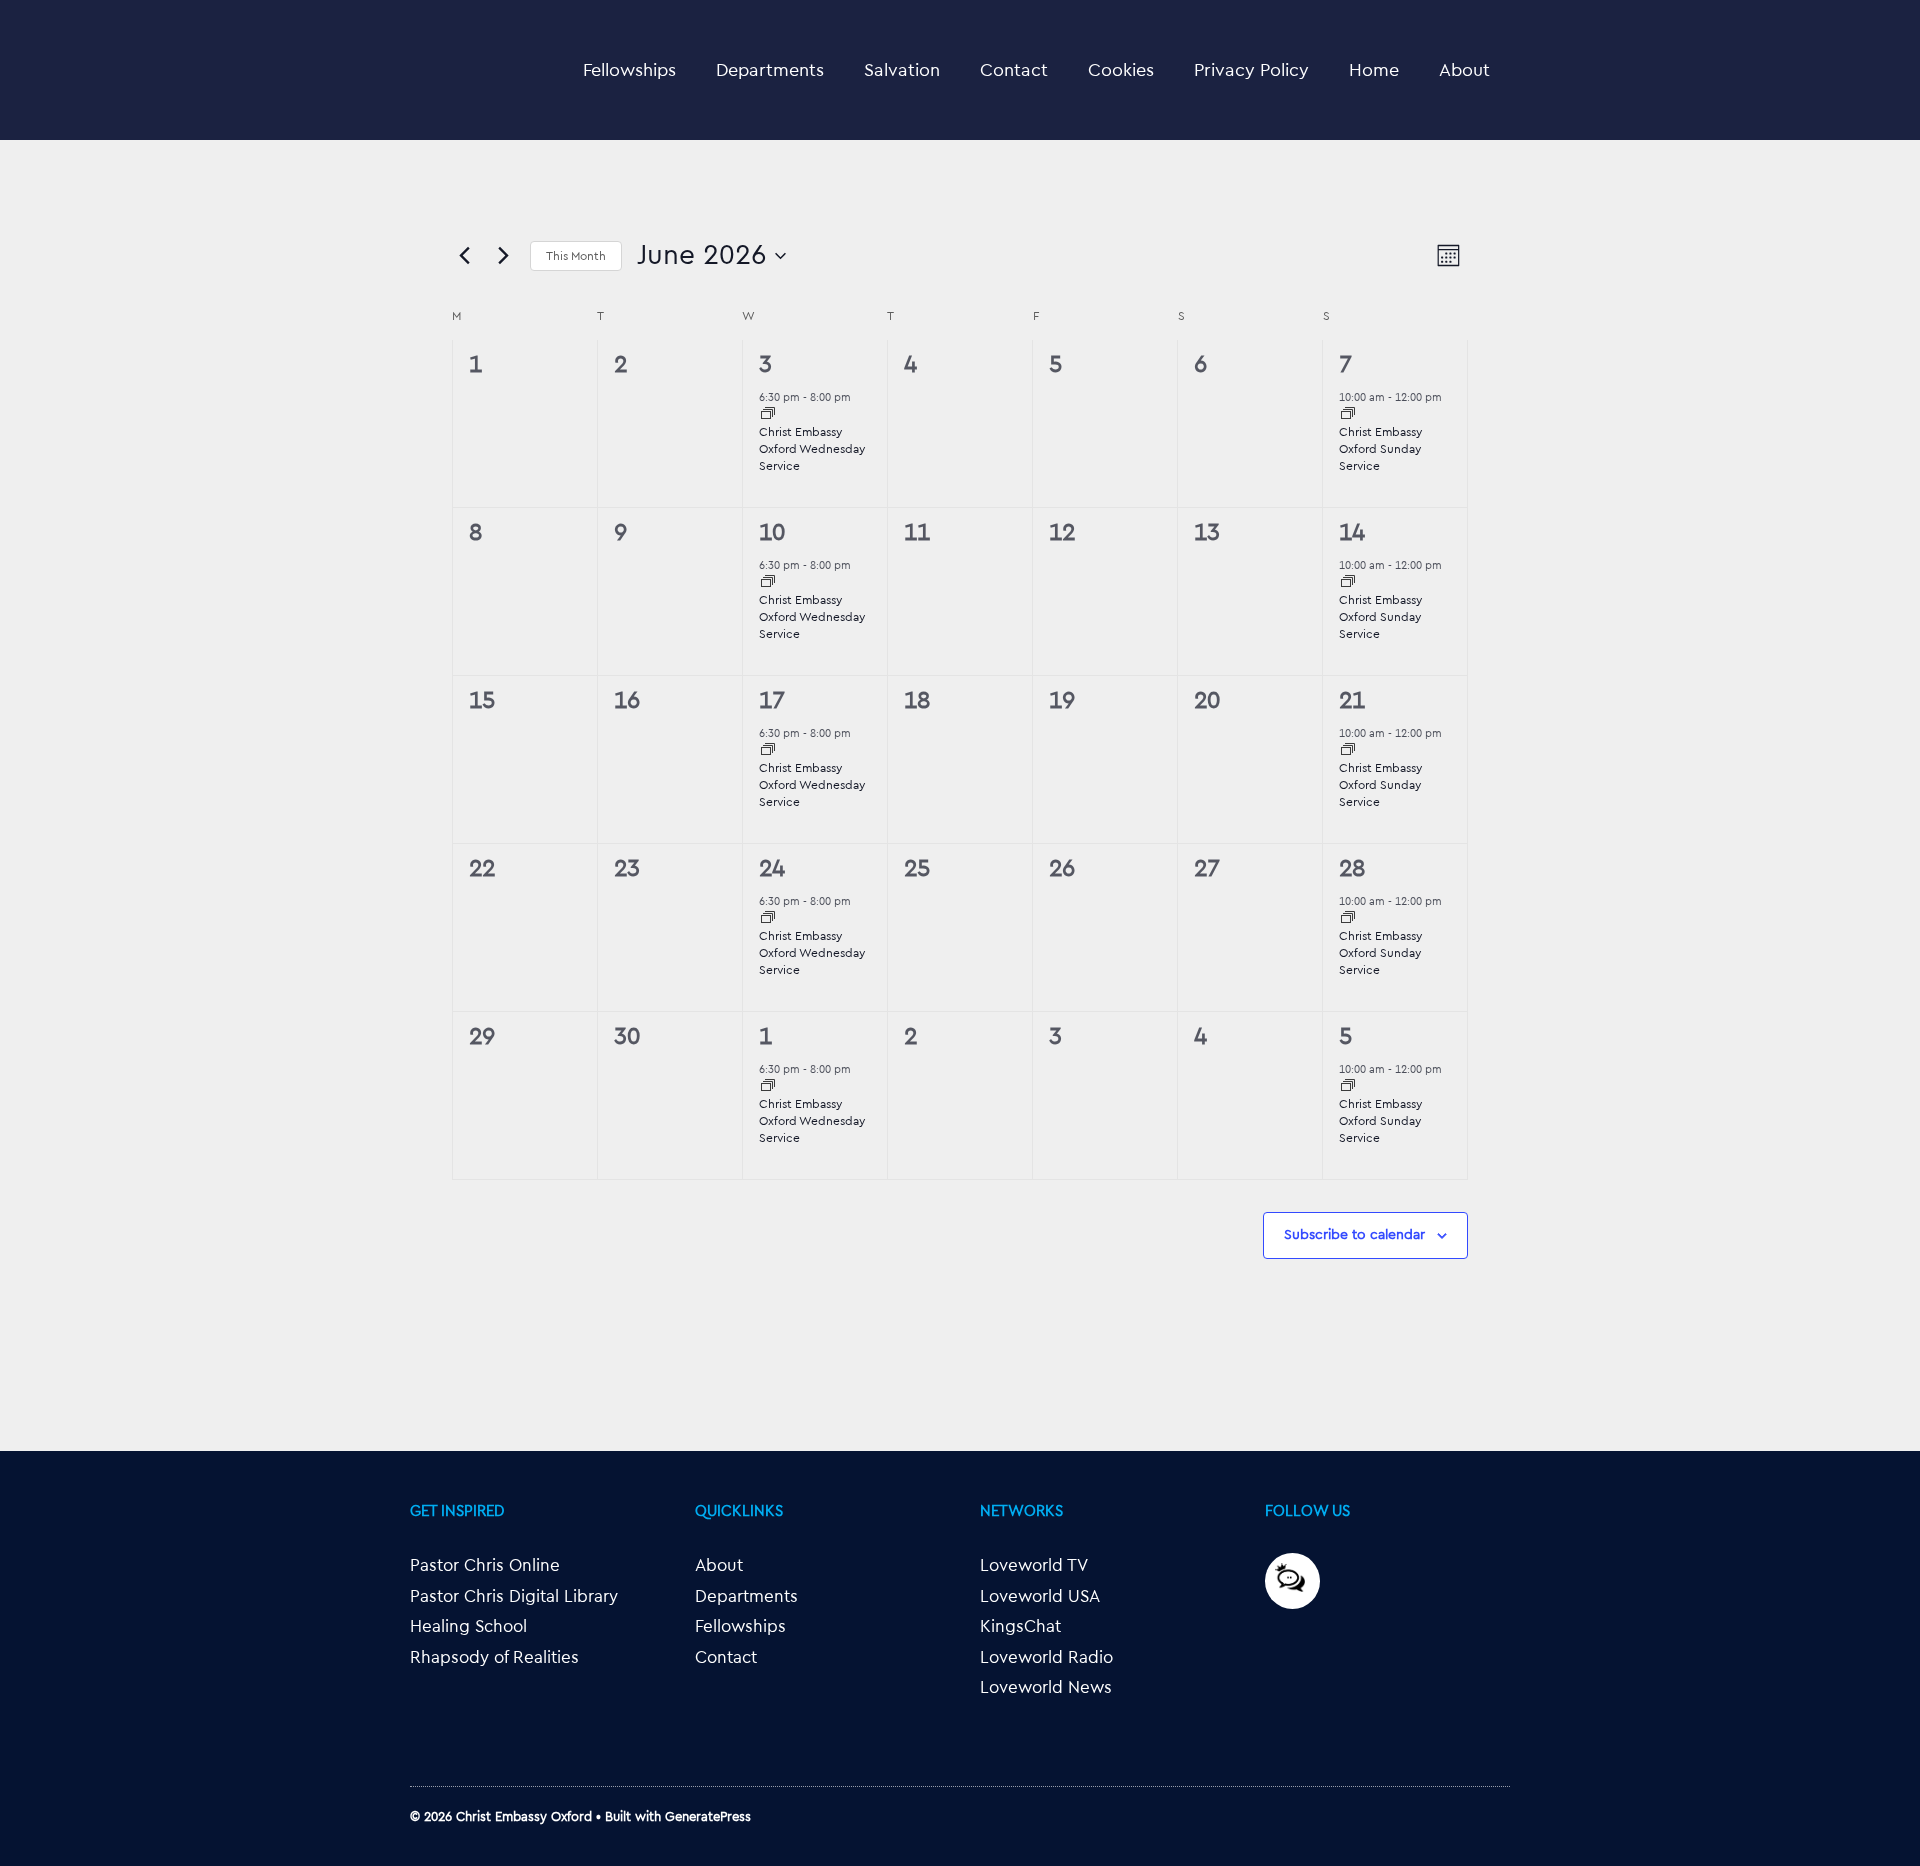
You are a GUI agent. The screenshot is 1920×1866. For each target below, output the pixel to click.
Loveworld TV (1034, 1565)
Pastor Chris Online (485, 1565)
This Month (576, 256)
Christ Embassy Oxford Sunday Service (1380, 448)
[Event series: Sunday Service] (1348, 415)
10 (772, 533)
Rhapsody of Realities (494, 1657)
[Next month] (503, 256)
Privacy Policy (1251, 70)
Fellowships (629, 70)
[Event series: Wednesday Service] (768, 415)
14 (1352, 533)
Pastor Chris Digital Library (514, 1596)
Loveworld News (1046, 1687)
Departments (770, 70)
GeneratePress (708, 1816)
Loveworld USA (1040, 1596)
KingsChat (1020, 1626)
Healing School (468, 1626)
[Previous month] (464, 256)
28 (1352, 869)
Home (1374, 70)
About (1464, 70)
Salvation (902, 70)
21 (1352, 701)
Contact (1014, 70)
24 (772, 869)
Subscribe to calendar (1354, 1235)
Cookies (1121, 70)
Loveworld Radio (1046, 1657)
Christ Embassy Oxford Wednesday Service (812, 448)
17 (772, 701)
